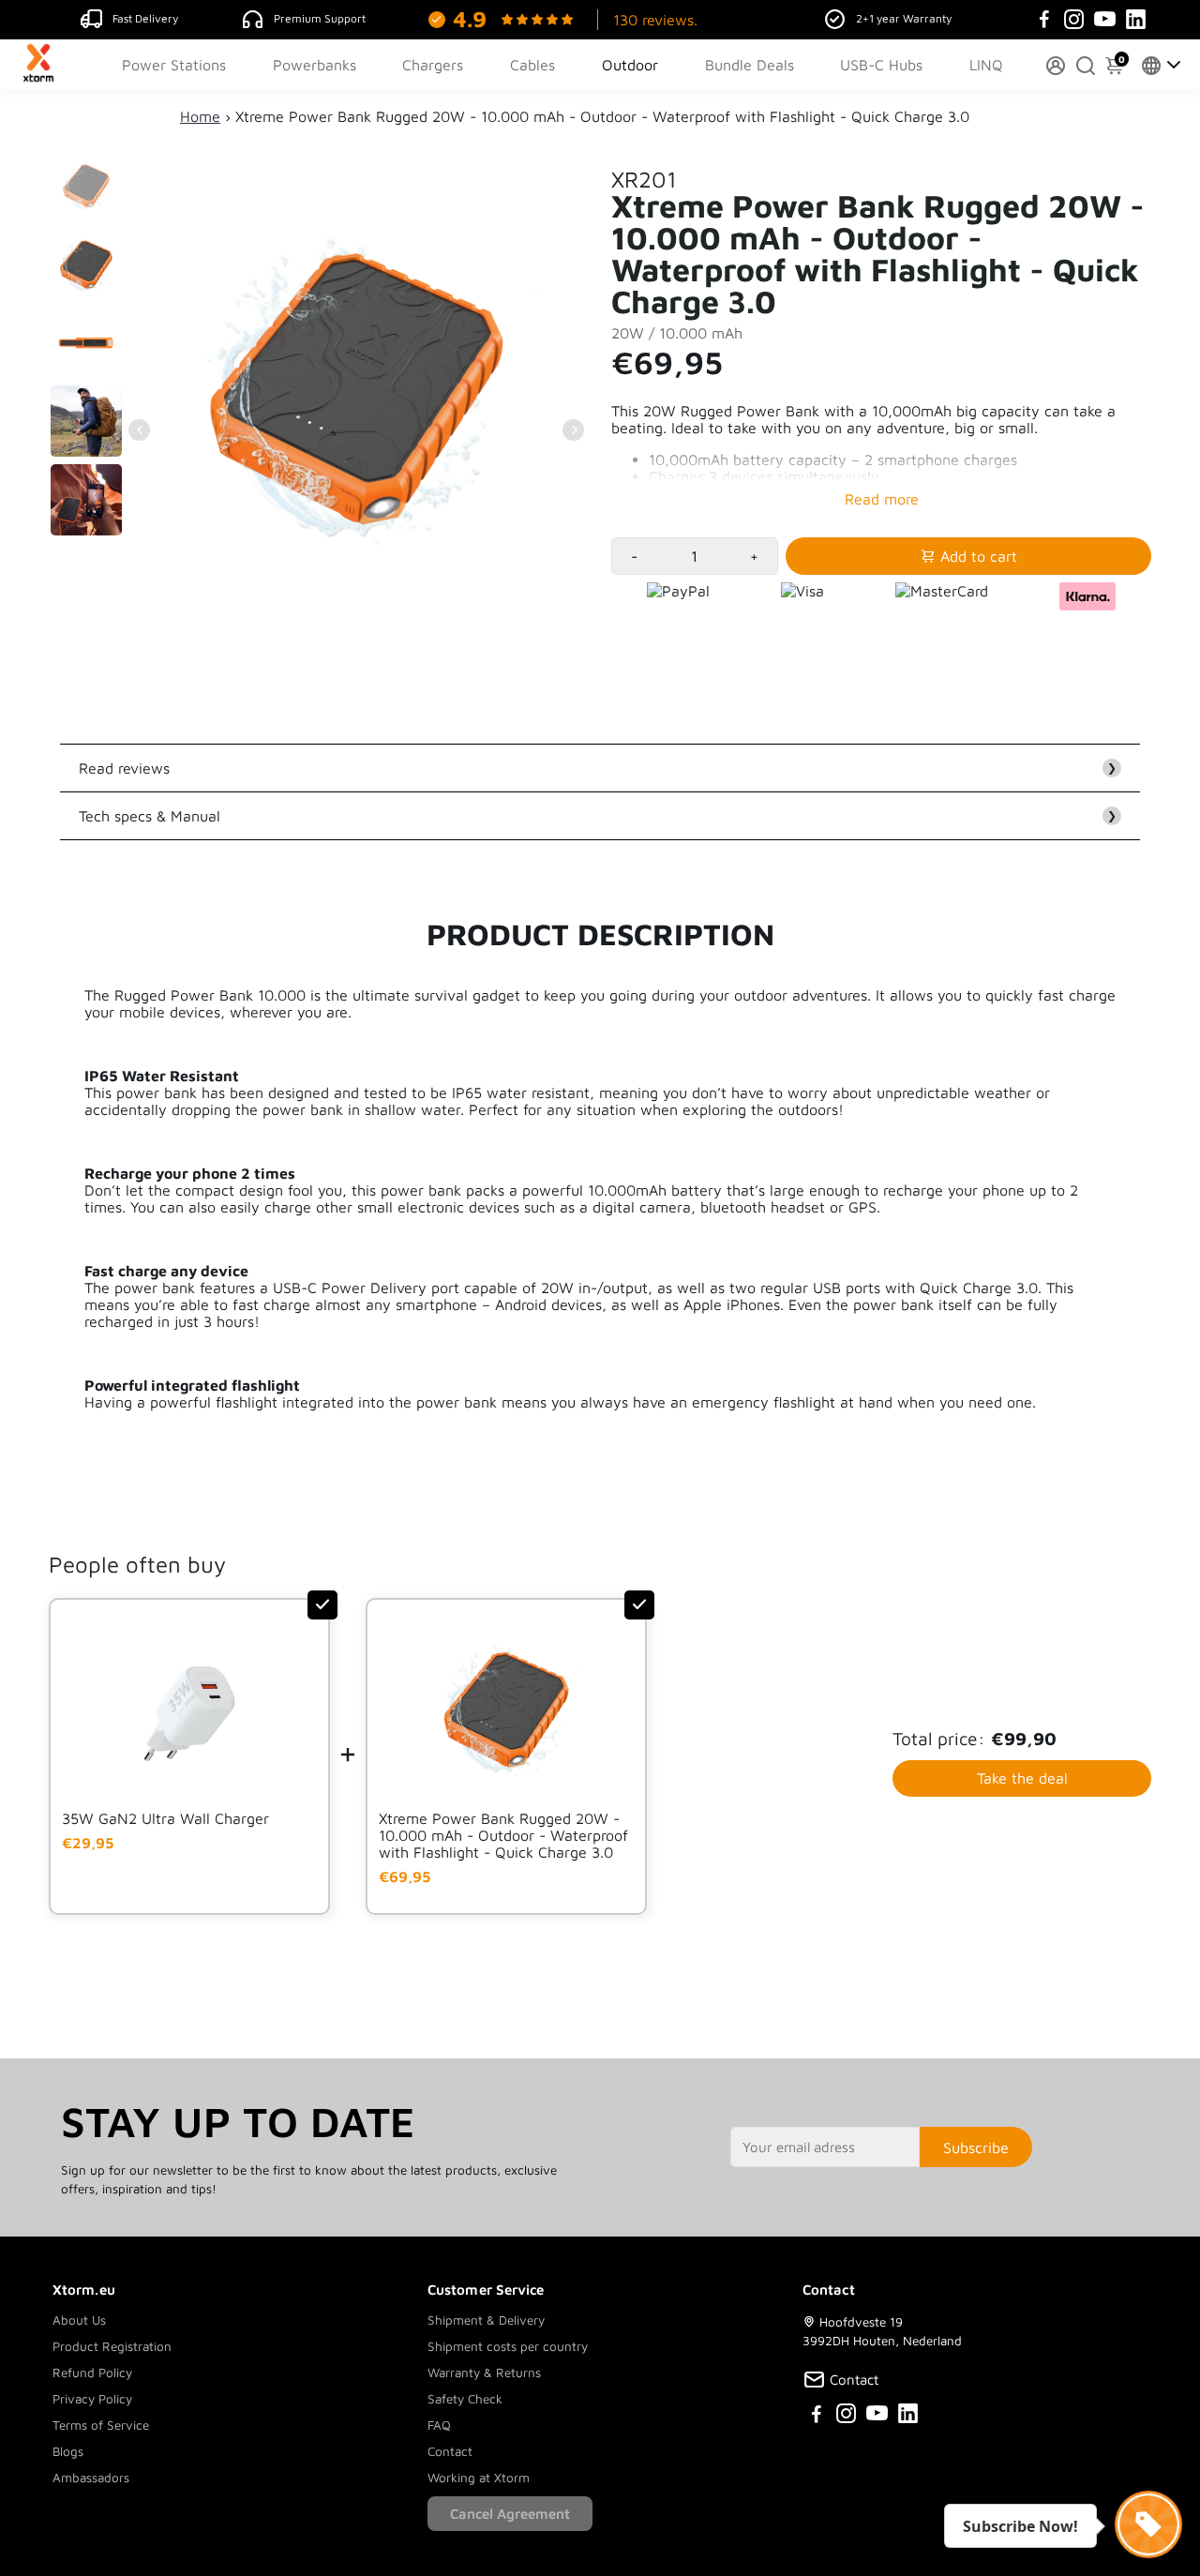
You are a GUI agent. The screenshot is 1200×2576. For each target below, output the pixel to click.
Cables (532, 65)
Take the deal (1022, 1778)
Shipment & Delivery (486, 2320)
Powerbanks (315, 65)
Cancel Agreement (510, 2514)
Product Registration (112, 2346)
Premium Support (320, 18)
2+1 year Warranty (904, 18)
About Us (79, 2320)
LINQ (986, 65)
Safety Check (465, 2399)
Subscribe (976, 2147)
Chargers (433, 65)
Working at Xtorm (479, 2478)
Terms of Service (101, 2425)
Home (200, 116)
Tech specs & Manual (598, 816)
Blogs (68, 2451)
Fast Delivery (145, 18)
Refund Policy (92, 2373)
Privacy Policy (92, 2399)
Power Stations (174, 65)
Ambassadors (91, 2478)
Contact (450, 2451)
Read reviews (598, 768)
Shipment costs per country (508, 2346)
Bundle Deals (750, 65)
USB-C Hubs (881, 65)
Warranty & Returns (484, 2373)
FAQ (439, 2425)
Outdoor (630, 65)
